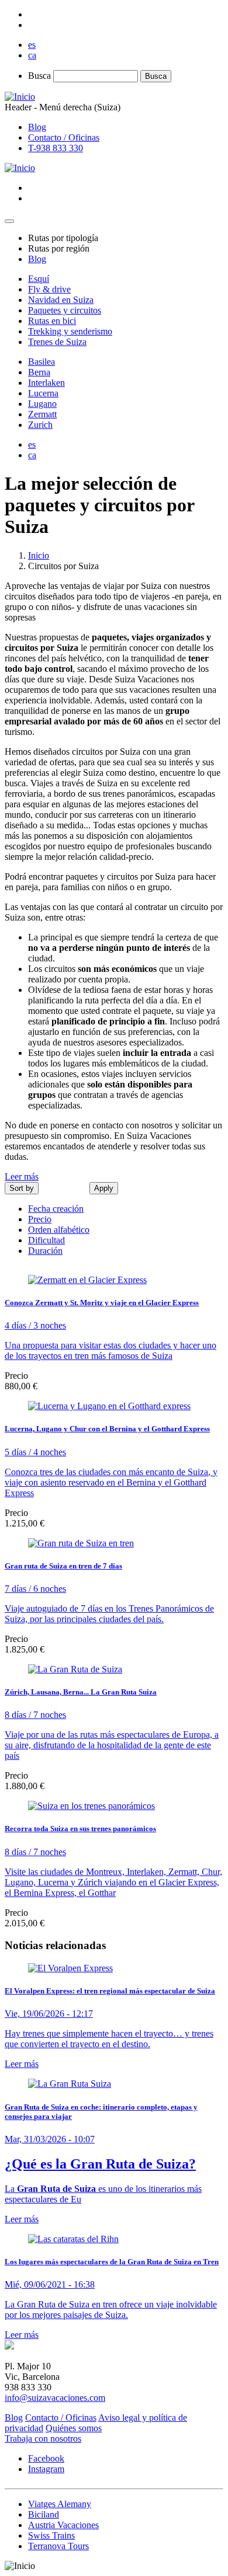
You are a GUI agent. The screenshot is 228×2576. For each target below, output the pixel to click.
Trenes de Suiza (57, 342)
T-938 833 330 (56, 148)
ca (32, 55)
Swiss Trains (51, 2535)
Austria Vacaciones (63, 2525)
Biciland (44, 2514)
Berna (39, 372)
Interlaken (46, 383)
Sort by (22, 1188)
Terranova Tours (58, 2546)
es (32, 45)
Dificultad (46, 1240)
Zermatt (42, 414)
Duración (45, 1251)
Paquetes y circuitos (65, 310)
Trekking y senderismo (70, 331)
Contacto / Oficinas (64, 137)
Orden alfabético (59, 1230)
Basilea (42, 362)
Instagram (46, 2469)
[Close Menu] (9, 221)
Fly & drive (49, 289)
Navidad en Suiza (61, 300)
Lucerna (43, 393)
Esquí (39, 279)
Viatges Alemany (60, 2504)
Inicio (39, 555)
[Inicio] (20, 97)
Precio (40, 1219)
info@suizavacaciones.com (55, 2398)
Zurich (40, 425)
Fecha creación (56, 1209)
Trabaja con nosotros (43, 2439)
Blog (37, 127)
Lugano (42, 404)
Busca (39, 76)
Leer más (22, 1177)
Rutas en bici (52, 321)
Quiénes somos (74, 2428)
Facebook (46, 2458)
